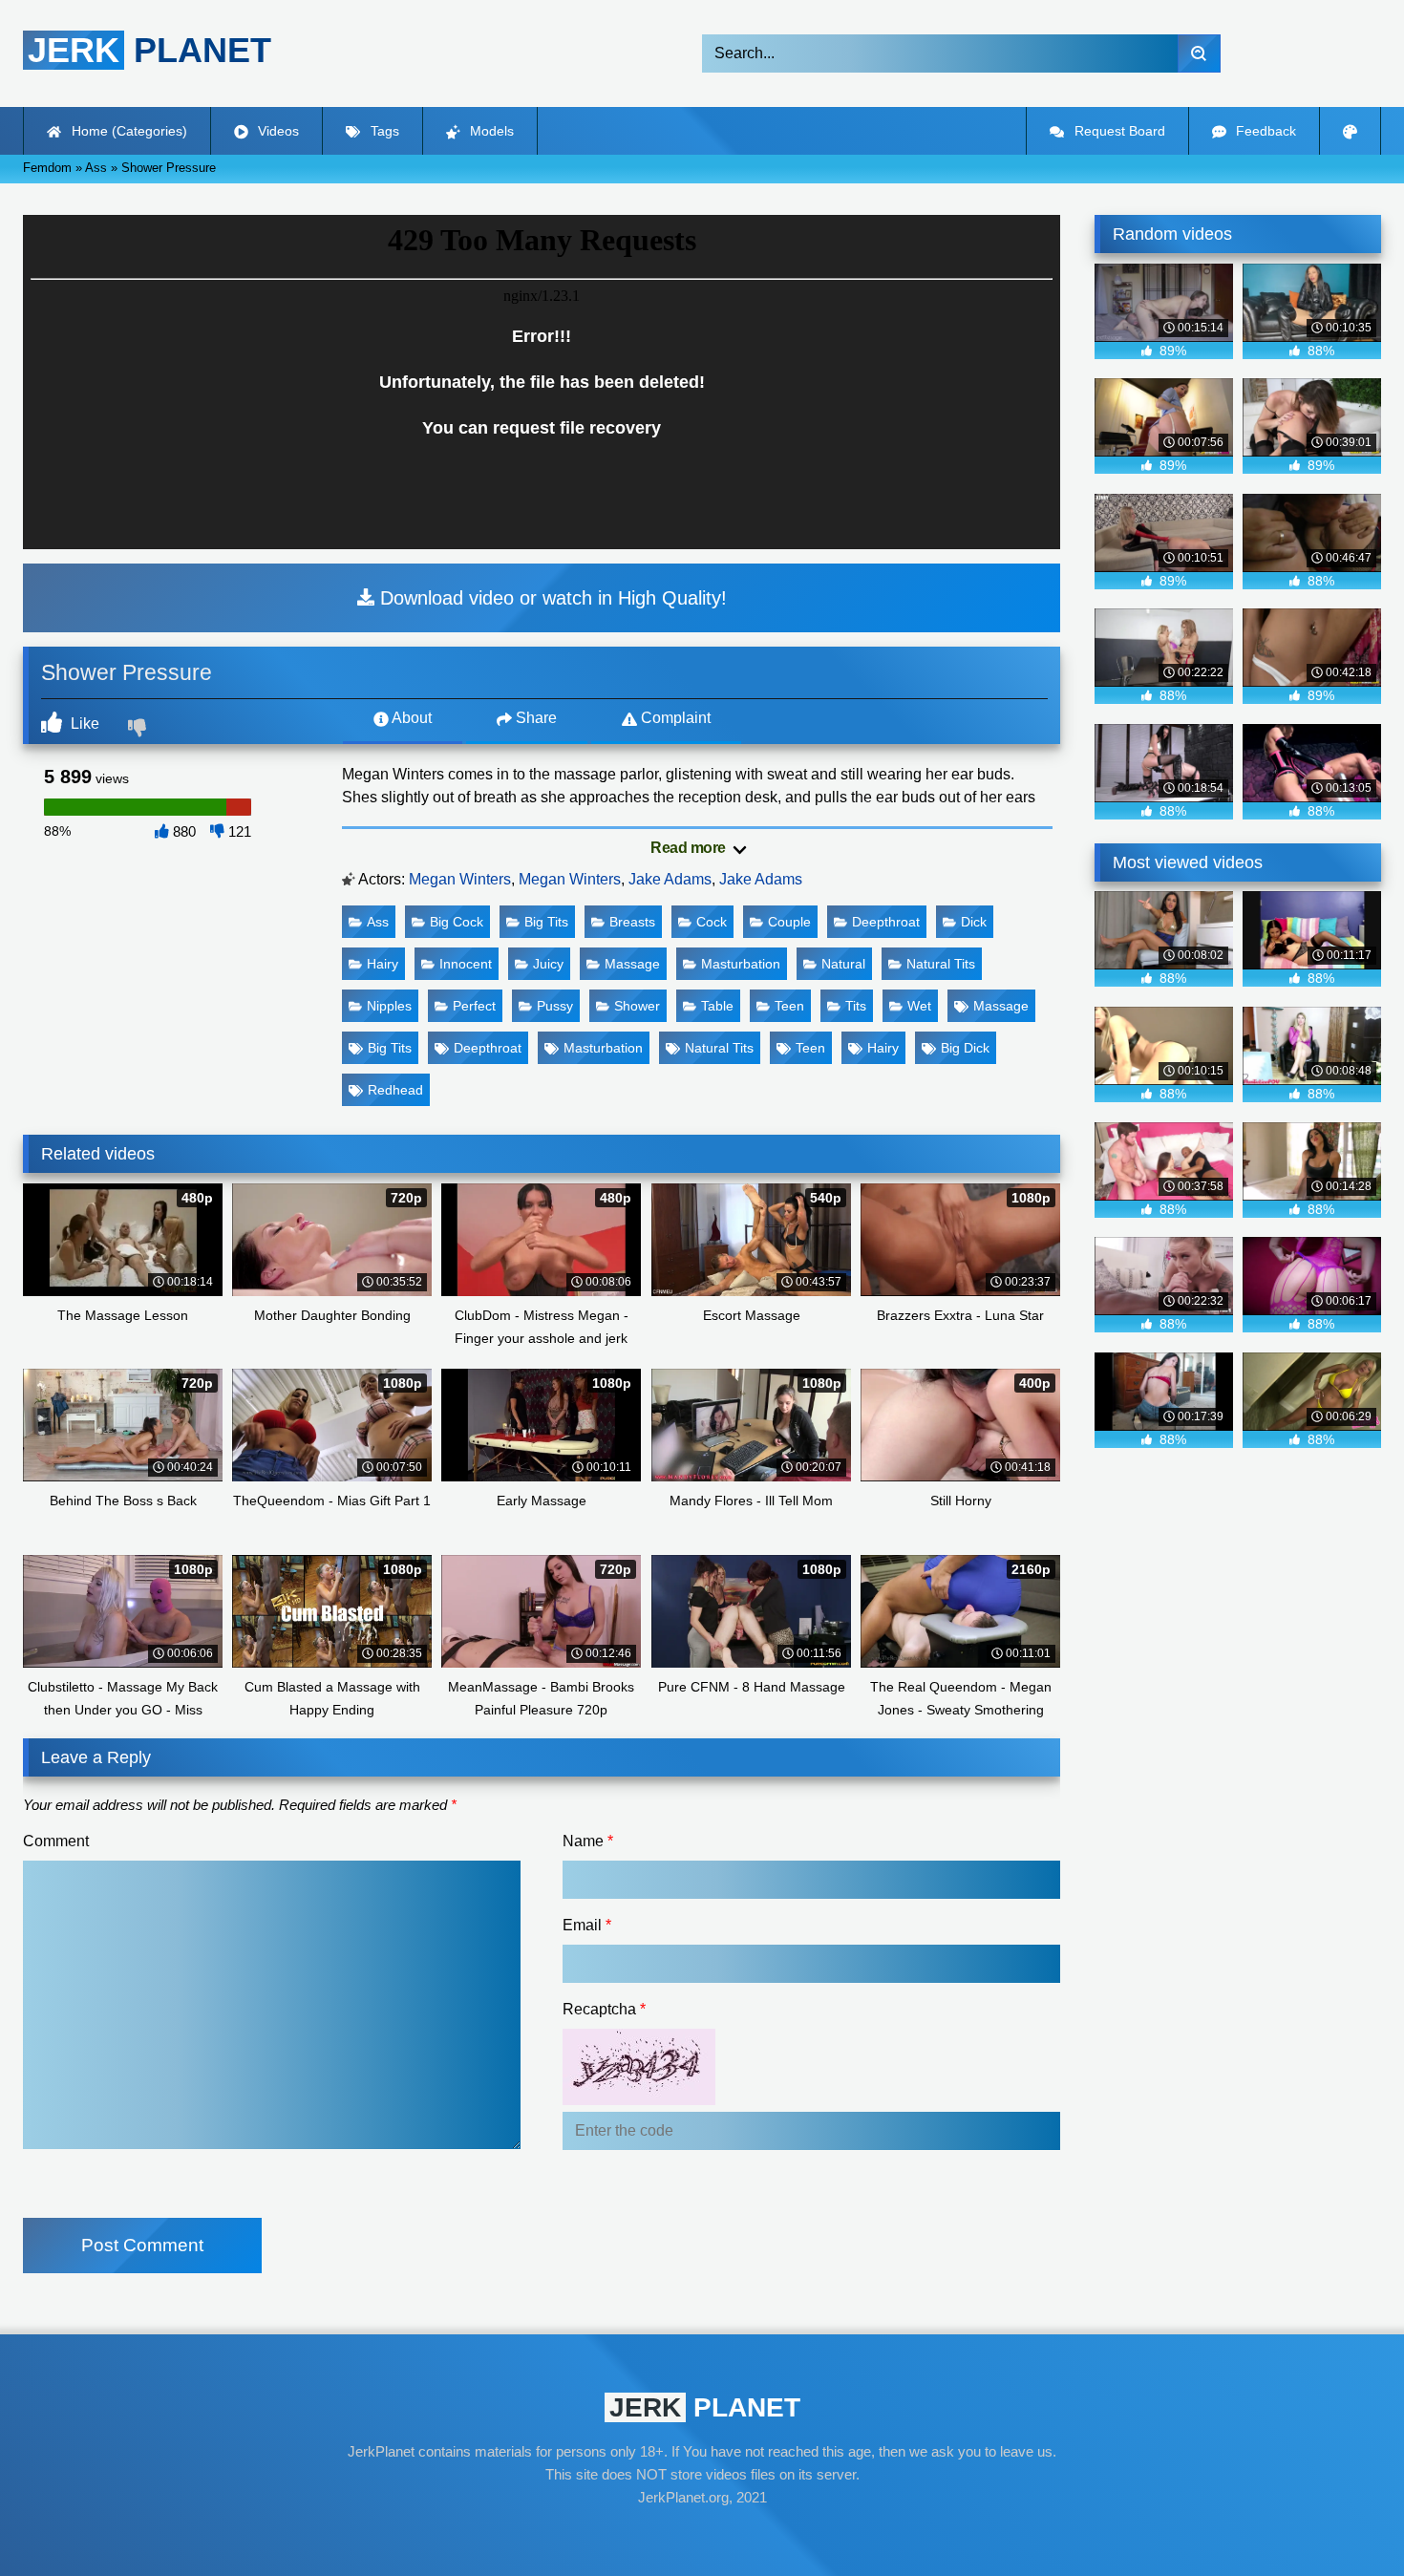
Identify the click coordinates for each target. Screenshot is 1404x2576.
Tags (383, 131)
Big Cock (457, 922)
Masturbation (741, 964)
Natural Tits (941, 964)
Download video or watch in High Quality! (551, 598)
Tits (856, 1006)
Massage (632, 964)
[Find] (1199, 53)
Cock (712, 922)
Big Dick (965, 1048)
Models (490, 131)
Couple (789, 922)
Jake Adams (670, 879)
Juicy (548, 964)
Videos (277, 131)
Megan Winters (460, 879)
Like (83, 724)
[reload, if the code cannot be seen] (639, 2100)
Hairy (383, 964)
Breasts (632, 922)
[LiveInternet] (702, 2534)
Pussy (555, 1006)
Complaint (674, 718)
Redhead (395, 1090)
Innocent (466, 964)
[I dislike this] (139, 730)
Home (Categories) (128, 131)
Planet (149, 50)
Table (717, 1006)
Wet (919, 1006)
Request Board (1118, 131)
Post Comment (142, 2245)
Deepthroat (886, 922)
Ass (378, 922)
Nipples (389, 1006)
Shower (637, 1006)
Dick (974, 922)
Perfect (474, 1006)
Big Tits (546, 922)
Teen (789, 1006)
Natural (843, 964)
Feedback (1264, 131)
